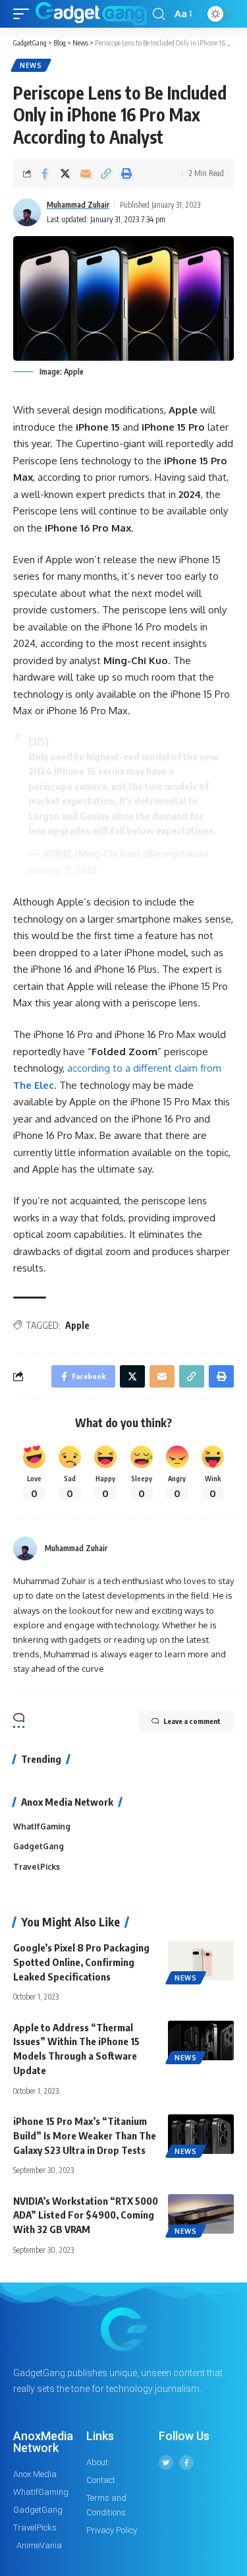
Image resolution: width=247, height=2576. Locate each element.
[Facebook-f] (186, 2463)
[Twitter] (166, 2463)
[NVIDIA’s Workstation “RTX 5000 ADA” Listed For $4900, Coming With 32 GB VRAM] (201, 2214)
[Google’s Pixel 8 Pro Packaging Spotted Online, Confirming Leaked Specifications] (201, 1961)
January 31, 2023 (63, 870)
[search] (159, 14)
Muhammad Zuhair (78, 205)
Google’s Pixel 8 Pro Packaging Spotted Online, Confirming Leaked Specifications (81, 1962)
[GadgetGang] (91, 14)
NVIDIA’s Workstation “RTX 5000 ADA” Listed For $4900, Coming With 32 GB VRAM (86, 2215)
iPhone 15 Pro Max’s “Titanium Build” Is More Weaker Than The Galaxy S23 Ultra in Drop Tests (85, 2135)
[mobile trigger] (24, 14)
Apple (77, 1325)
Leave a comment (192, 1721)
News (31, 65)
